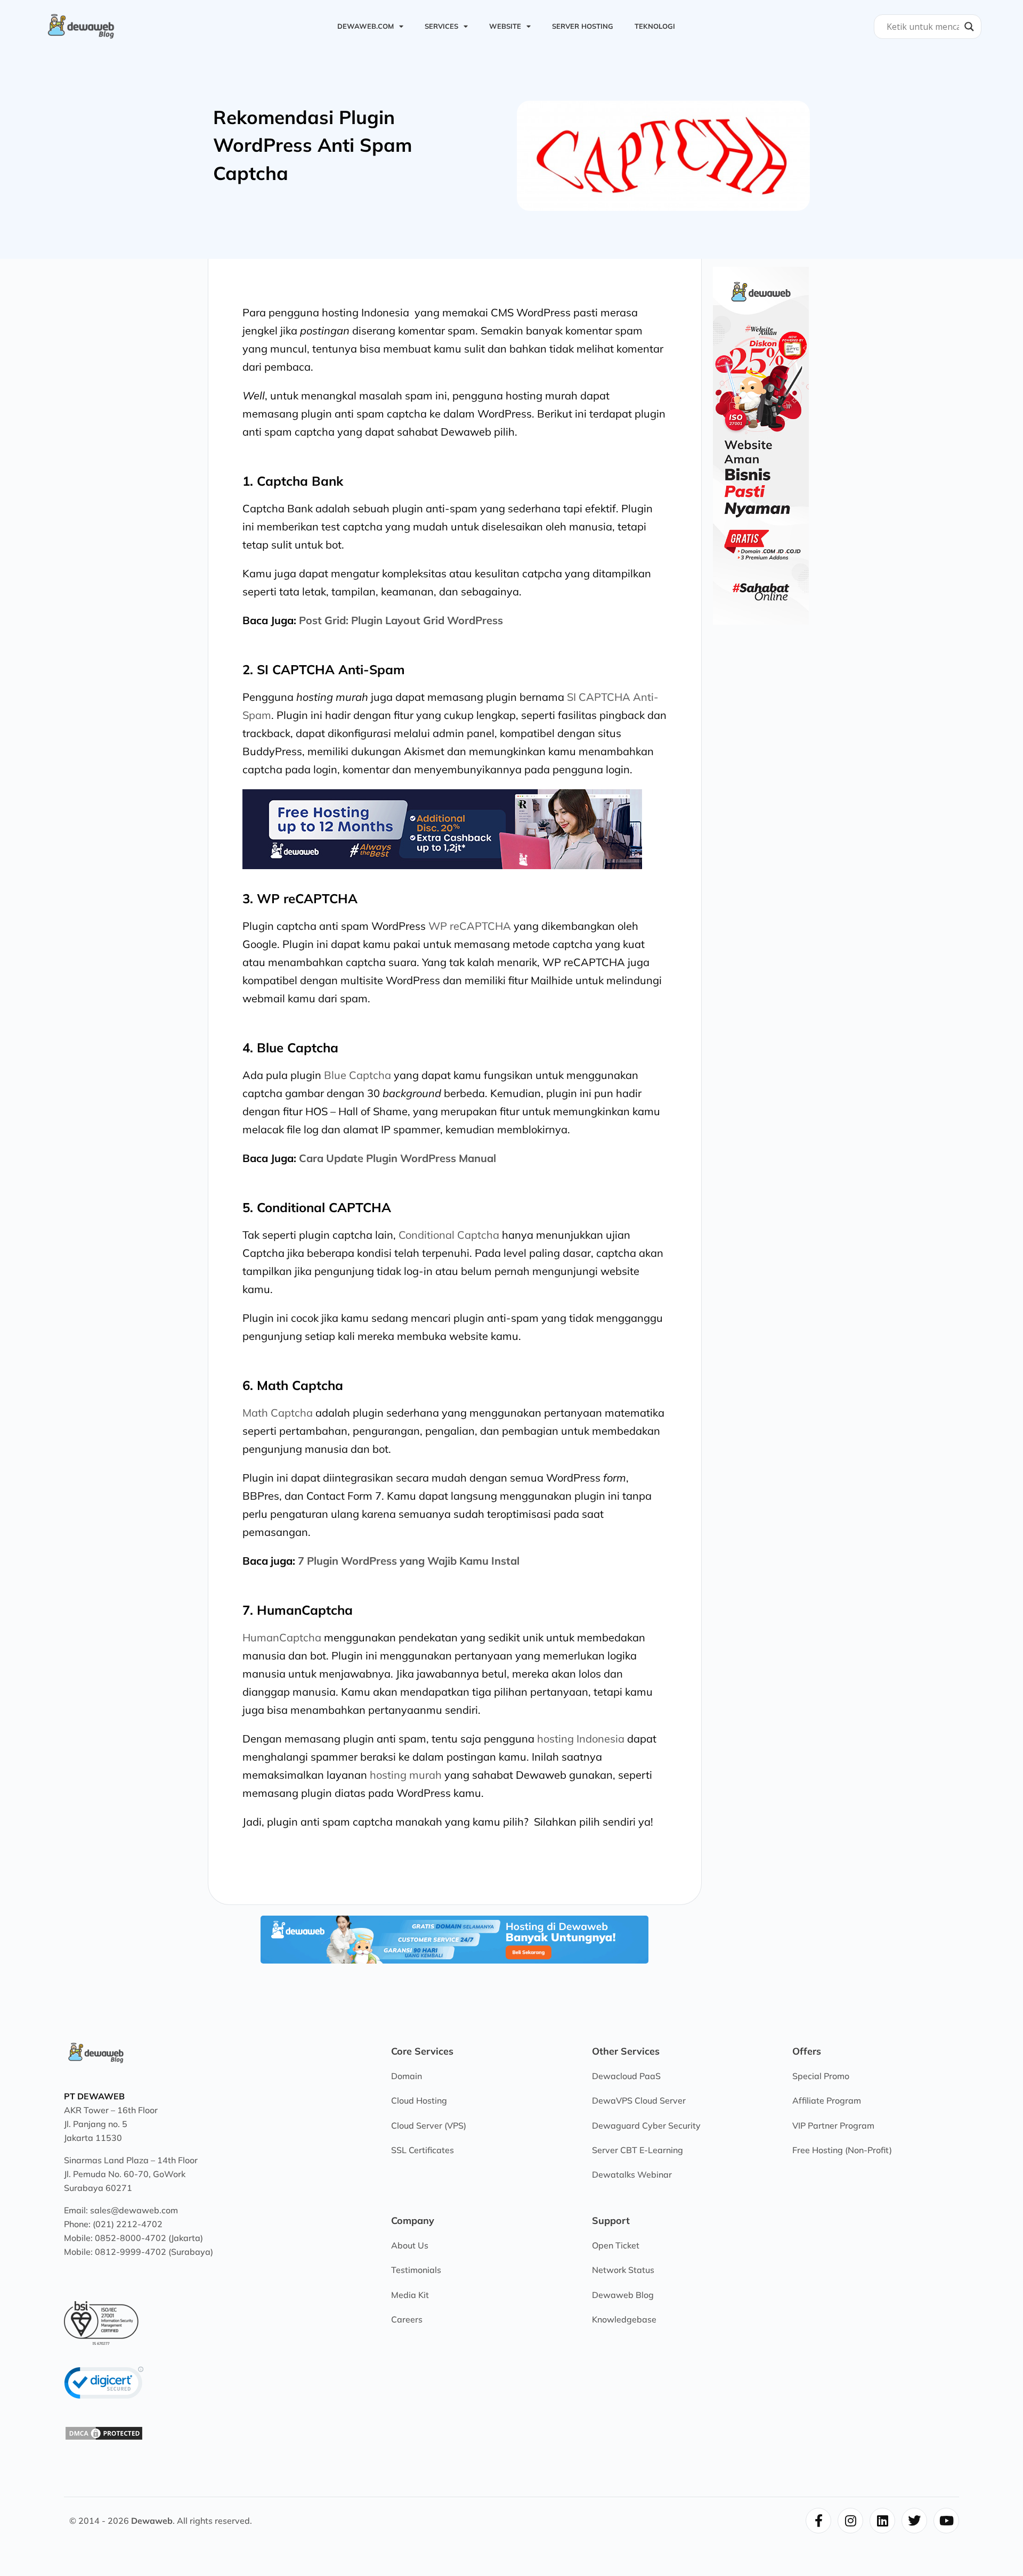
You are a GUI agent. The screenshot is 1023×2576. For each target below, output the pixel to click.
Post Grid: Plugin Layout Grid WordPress (401, 620)
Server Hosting (583, 26)
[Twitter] (914, 2521)
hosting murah (406, 1775)
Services (441, 26)
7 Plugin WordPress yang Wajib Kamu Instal (409, 1561)
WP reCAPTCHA (470, 926)
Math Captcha (278, 1413)
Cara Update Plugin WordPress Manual (397, 1158)
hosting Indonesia (581, 1739)
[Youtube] (946, 2521)
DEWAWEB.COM (366, 26)
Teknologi (655, 26)
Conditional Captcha (449, 1235)
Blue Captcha (358, 1075)
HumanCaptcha (282, 1637)
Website (505, 26)
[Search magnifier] (969, 27)
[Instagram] (850, 2521)
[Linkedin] (882, 2521)
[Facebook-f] (818, 2521)
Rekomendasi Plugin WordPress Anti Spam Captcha (312, 145)
